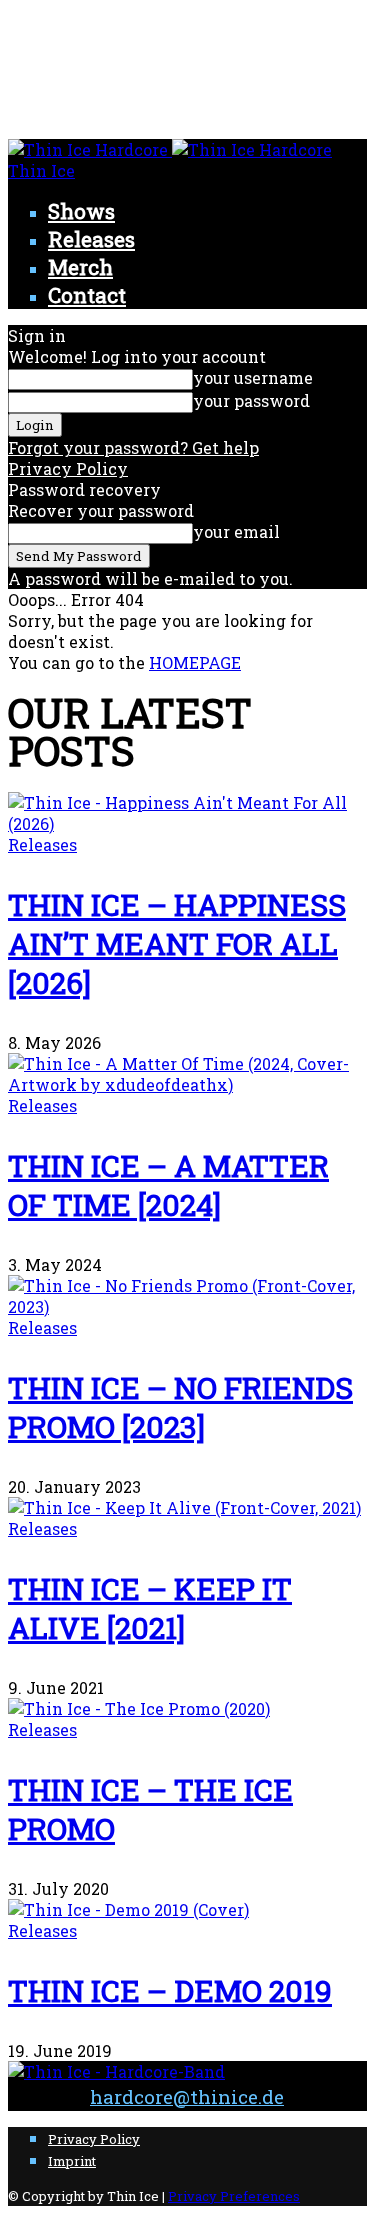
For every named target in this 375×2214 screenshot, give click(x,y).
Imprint (72, 2161)
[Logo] (90, 149)
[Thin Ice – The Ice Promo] (139, 1708)
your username (253, 377)
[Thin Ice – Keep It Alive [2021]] (184, 1507)
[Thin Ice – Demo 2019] (128, 1909)
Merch (80, 267)
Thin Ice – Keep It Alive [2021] (150, 1608)
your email (236, 531)
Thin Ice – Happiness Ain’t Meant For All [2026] (177, 943)
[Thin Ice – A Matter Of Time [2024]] (187, 1084)
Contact (87, 295)
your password (251, 400)
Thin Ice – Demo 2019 (170, 1990)
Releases (91, 239)
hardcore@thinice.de (187, 2096)
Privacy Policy (68, 468)
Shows (81, 211)
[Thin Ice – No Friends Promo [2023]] (187, 1306)
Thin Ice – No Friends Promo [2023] (180, 1407)
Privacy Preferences (234, 2196)
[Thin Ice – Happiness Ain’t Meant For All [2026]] (187, 823)
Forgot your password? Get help (133, 447)
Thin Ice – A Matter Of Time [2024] (168, 1185)
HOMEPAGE (195, 662)
